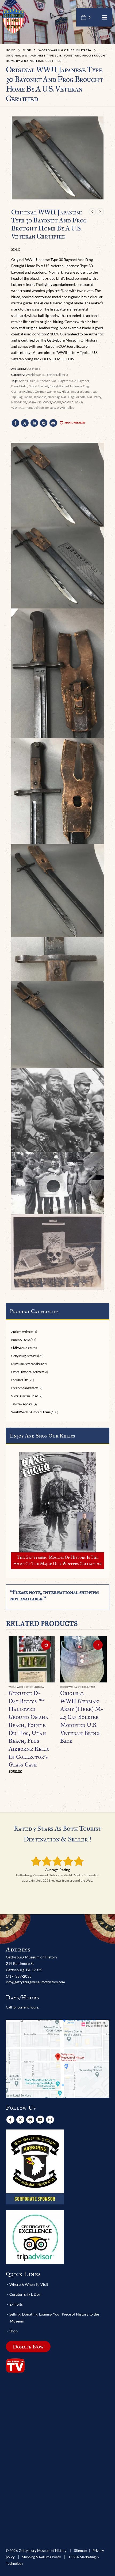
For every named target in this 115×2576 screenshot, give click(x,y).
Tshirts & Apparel (22, 1404)
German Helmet (22, 391)
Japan (28, 397)
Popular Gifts (20, 1380)
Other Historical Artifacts (28, 1372)
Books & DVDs (21, 1340)
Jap (95, 391)
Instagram (50, 2120)
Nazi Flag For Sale (73, 397)
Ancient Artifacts (22, 1332)
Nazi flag (54, 397)
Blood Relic (19, 386)
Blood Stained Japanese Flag (69, 386)
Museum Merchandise (26, 1364)
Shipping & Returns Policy (42, 2557)
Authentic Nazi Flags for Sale (56, 381)
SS (25, 402)
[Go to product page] (32, 1659)
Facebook (16, 423)
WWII (57, 402)
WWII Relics (65, 408)
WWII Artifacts (73, 402)
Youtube (40, 2120)
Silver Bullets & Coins (25, 1396)
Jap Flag (17, 397)
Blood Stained (38, 386)
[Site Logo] (13, 21)
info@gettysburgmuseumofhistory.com (35, 1982)
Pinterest (44, 423)
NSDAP (16, 402)
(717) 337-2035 (19, 1976)
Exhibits (16, 2304)
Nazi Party (94, 397)
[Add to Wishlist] (53, 1688)
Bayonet (83, 381)
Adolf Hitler (27, 381)
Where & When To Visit (29, 2284)
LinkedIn (34, 423)
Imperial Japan (81, 391)
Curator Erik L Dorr (26, 2294)
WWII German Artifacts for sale (33, 408)
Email (53, 423)
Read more (98, 1645)
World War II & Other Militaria (47, 375)
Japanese (40, 397)
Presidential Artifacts (25, 1388)
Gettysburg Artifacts (24, 1356)
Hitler (66, 391)
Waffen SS (34, 402)
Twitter (25, 423)
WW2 (47, 402)
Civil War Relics (21, 1348)
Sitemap (80, 2551)
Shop (14, 2331)
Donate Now (28, 2347)
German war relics (47, 391)
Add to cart (46, 1645)
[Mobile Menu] (105, 17)
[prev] (92, 212)
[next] (100, 212)
